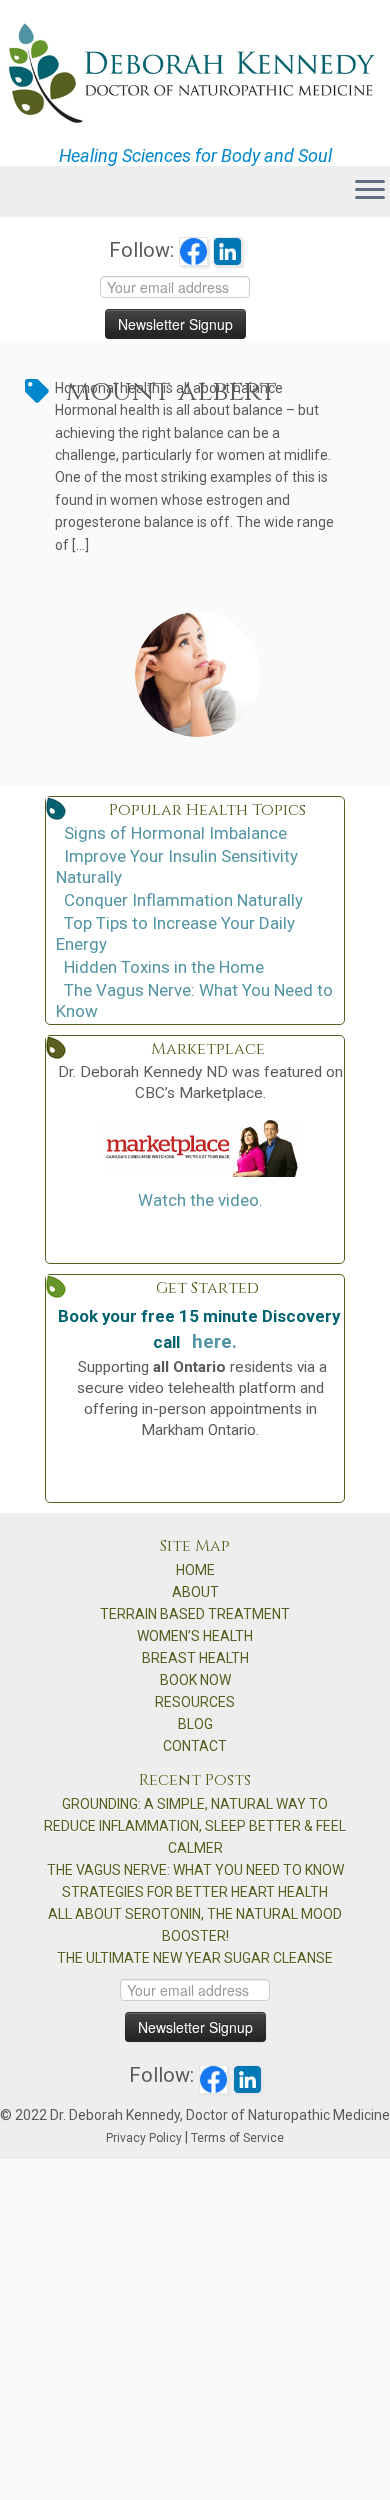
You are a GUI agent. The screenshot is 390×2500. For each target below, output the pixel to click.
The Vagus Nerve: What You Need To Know (195, 1870)
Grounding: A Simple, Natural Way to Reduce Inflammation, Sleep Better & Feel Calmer (195, 1826)
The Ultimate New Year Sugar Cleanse (195, 1958)
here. (214, 1342)
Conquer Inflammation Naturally (183, 900)
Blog (195, 1724)
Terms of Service (237, 2138)
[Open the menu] (370, 192)
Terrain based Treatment (195, 1614)
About (195, 1592)
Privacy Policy (144, 2138)
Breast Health (195, 1658)
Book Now (195, 1680)
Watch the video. (200, 1200)
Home (195, 1570)
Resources (195, 1702)
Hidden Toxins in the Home (164, 967)
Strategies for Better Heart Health (195, 1892)
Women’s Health (195, 1636)
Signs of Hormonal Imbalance (175, 833)
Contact (195, 1746)
